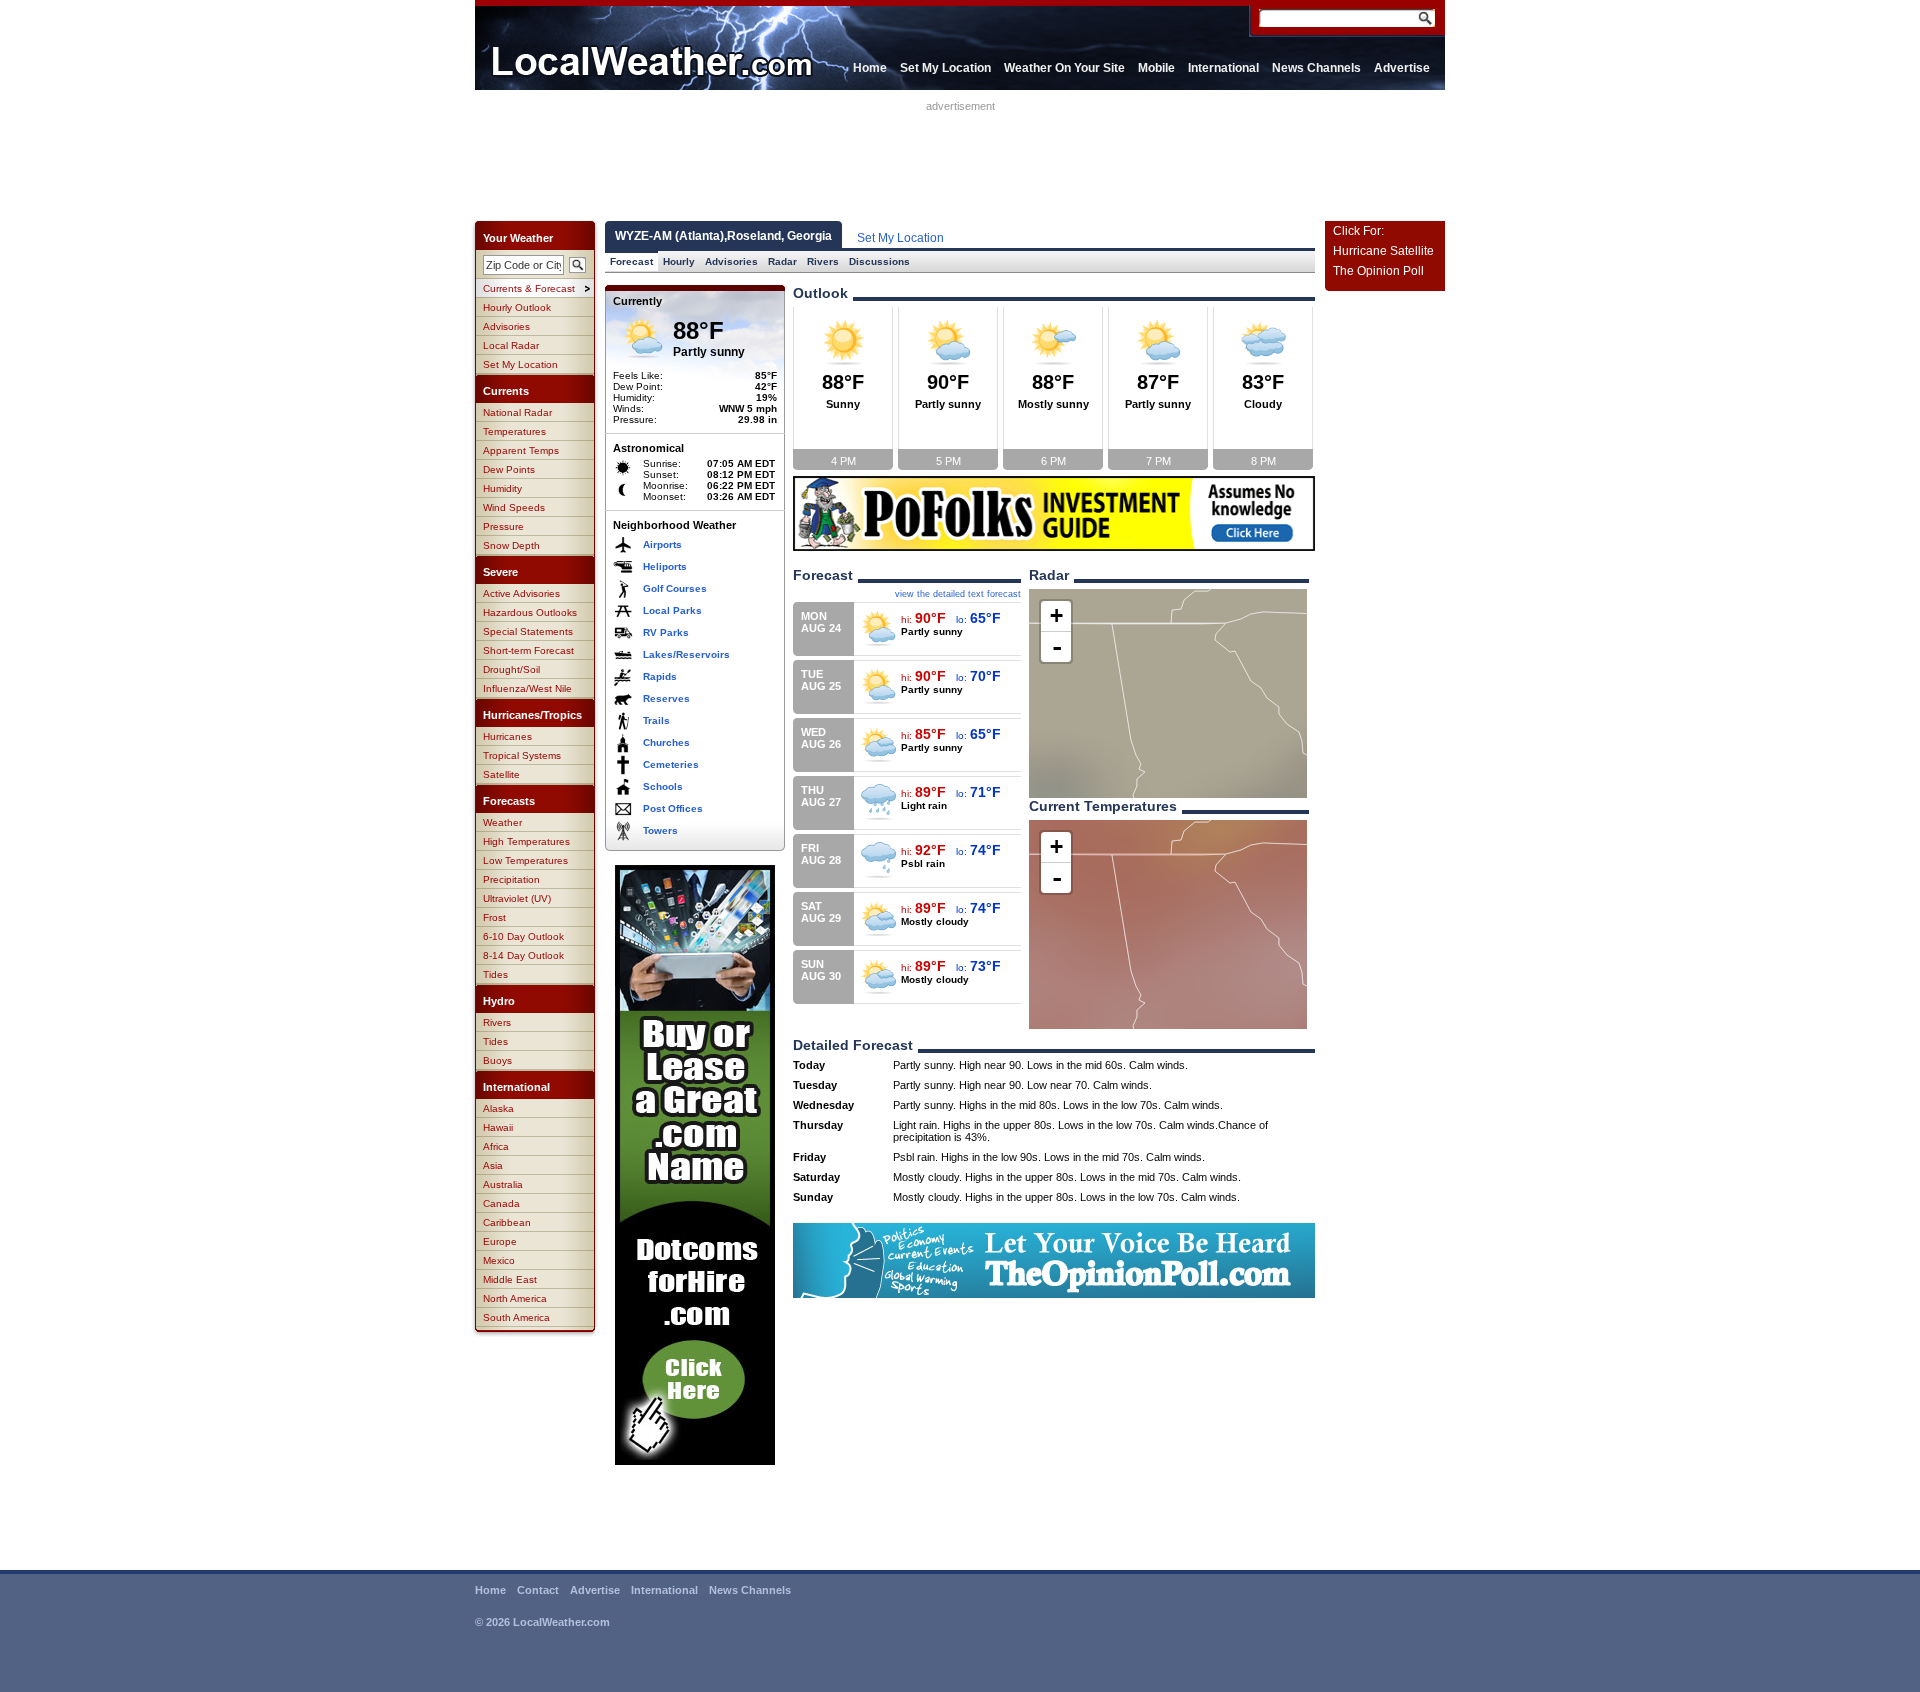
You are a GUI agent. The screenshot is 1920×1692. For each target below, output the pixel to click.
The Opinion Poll (1378, 271)
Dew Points (509, 469)
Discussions (879, 261)
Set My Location (945, 68)
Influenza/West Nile (527, 688)
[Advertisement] (960, 157)
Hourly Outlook (517, 307)
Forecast (631, 261)
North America (515, 1298)
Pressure (503, 526)
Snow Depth (511, 545)
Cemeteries (671, 764)
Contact (538, 1590)
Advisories (506, 326)
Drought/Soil (511, 669)
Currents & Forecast (529, 288)
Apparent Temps (521, 450)
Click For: (1358, 231)
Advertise (1402, 68)
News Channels (1316, 68)
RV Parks (666, 632)
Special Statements (528, 631)
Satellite (501, 774)
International (1223, 68)
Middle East (510, 1279)
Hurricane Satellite (1383, 251)
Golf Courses (675, 588)
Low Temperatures (525, 860)
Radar (782, 261)
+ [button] (1056, 615)
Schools (663, 786)
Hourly (679, 261)
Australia (503, 1184)
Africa (496, 1146)
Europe (500, 1241)
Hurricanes (507, 736)
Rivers (497, 1022)
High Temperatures (526, 841)
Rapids (660, 676)
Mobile (1156, 68)
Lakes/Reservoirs (686, 654)
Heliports (665, 566)
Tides (495, 974)
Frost (494, 917)
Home (870, 68)
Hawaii (498, 1127)
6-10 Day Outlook (523, 936)
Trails (656, 720)
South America (516, 1317)
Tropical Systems (522, 755)
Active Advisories (521, 593)
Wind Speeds (514, 507)
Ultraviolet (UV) (517, 898)
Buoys (497, 1060)
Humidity (502, 488)
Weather (502, 822)
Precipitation (511, 879)
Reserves (666, 698)
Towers (660, 830)
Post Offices (673, 808)
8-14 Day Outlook (523, 955)
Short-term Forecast (528, 650)
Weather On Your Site (1064, 68)
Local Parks (672, 610)
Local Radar (511, 345)
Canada (501, 1203)
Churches (666, 742)
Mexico (499, 1260)
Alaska (498, 1108)
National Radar (517, 412)
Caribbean (507, 1222)
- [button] (1057, 647)
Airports (662, 544)
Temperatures (514, 431)
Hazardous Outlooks (530, 612)
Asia (493, 1165)
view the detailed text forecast (958, 594)
